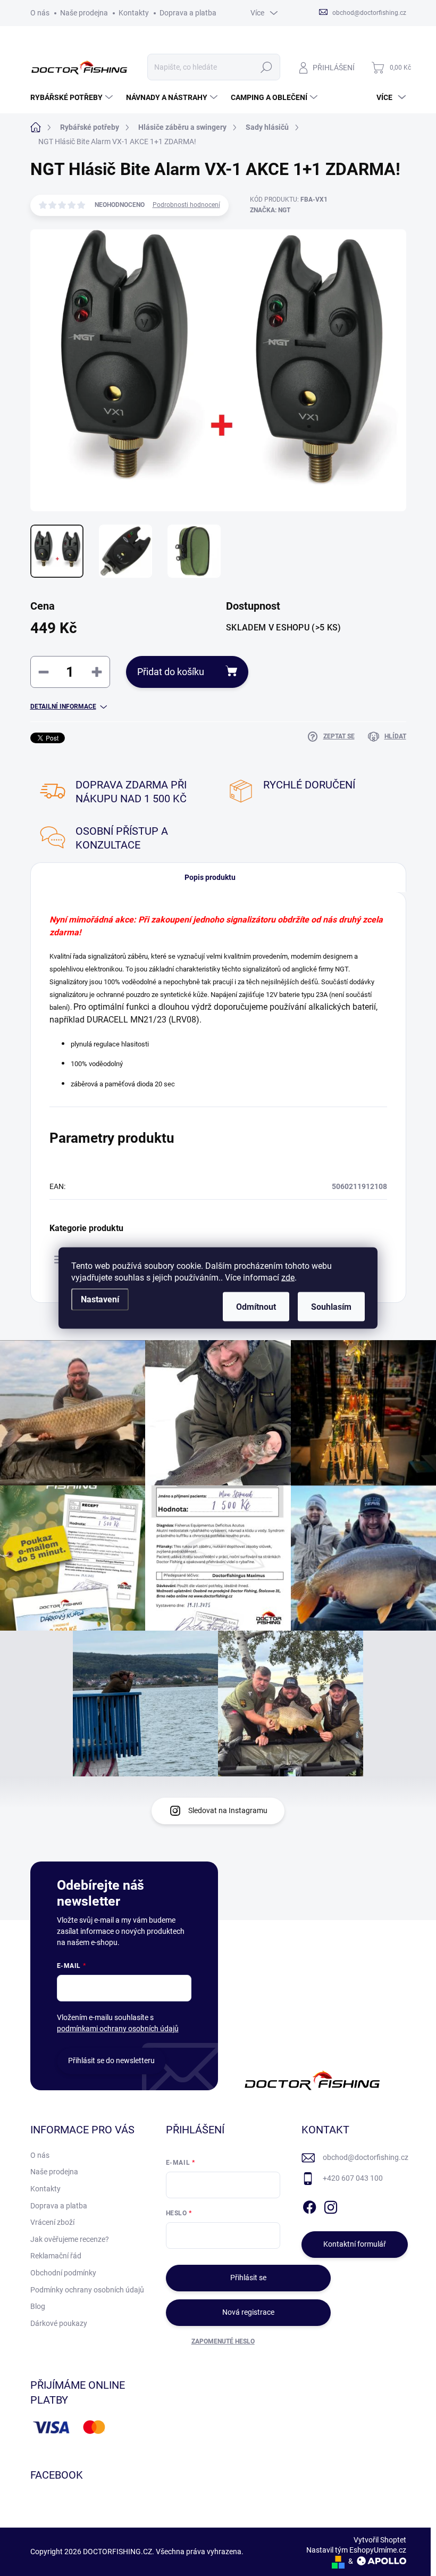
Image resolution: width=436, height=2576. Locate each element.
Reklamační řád (56, 2256)
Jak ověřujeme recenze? (70, 2239)
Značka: (270, 210)
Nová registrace (248, 2312)
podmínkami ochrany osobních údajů (118, 2029)
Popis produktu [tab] (210, 877)
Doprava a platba (188, 13)
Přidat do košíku (171, 672)
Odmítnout (256, 1307)
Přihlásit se (248, 2278)
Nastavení (100, 1299)
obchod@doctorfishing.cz (366, 2157)
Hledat (266, 67)
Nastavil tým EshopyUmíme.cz (356, 2550)
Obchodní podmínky (63, 2273)
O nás (40, 13)
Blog (38, 2306)
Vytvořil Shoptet (380, 2540)
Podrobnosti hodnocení (186, 205)
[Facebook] (309, 2205)
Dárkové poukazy (59, 2323)
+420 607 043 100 (353, 2178)
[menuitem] (73, 97)
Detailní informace (63, 707)
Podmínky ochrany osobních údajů (87, 2290)
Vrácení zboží (52, 2222)
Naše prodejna (84, 13)
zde (288, 1278)
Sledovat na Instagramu (228, 1810)
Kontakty (134, 13)
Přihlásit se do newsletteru (111, 2060)
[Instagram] (331, 2205)
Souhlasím (331, 1307)
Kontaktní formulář (355, 2244)
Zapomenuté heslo (223, 2341)
